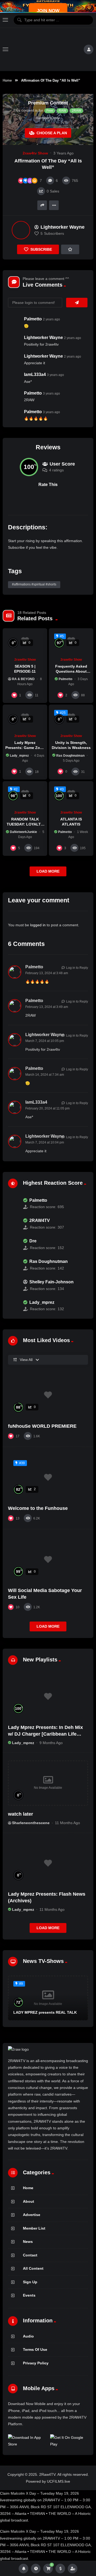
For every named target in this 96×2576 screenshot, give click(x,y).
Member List (34, 2228)
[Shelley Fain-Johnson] (13, 1285)
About (29, 2201)
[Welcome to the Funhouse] (48, 1477)
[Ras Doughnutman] (13, 1265)
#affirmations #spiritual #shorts (34, 584)
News (28, 2242)
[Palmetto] (13, 1204)
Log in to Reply (77, 968)
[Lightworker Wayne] (21, 230)
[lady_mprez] (13, 1306)
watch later (21, 1814)
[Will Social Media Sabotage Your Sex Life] (48, 1560)
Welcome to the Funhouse (38, 1508)
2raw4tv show (35, 153)
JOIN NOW (48, 11)
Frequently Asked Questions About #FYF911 (71, 671)
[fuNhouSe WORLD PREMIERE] (48, 1395)
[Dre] (13, 1245)
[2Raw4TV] (46, 49)
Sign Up (30, 2282)
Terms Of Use (35, 2349)
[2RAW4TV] (13, 1224)
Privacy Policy (36, 2363)
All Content (33, 2268)
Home (7, 80)
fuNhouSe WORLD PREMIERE (42, 1426)
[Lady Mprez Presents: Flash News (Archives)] (48, 1863)
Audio (28, 2336)
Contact (30, 2255)
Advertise (32, 2215)
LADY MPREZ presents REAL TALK (45, 2012)
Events (29, 2295)
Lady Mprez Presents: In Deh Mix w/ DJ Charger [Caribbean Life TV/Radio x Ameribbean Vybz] (45, 1734)
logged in (38, 925)
